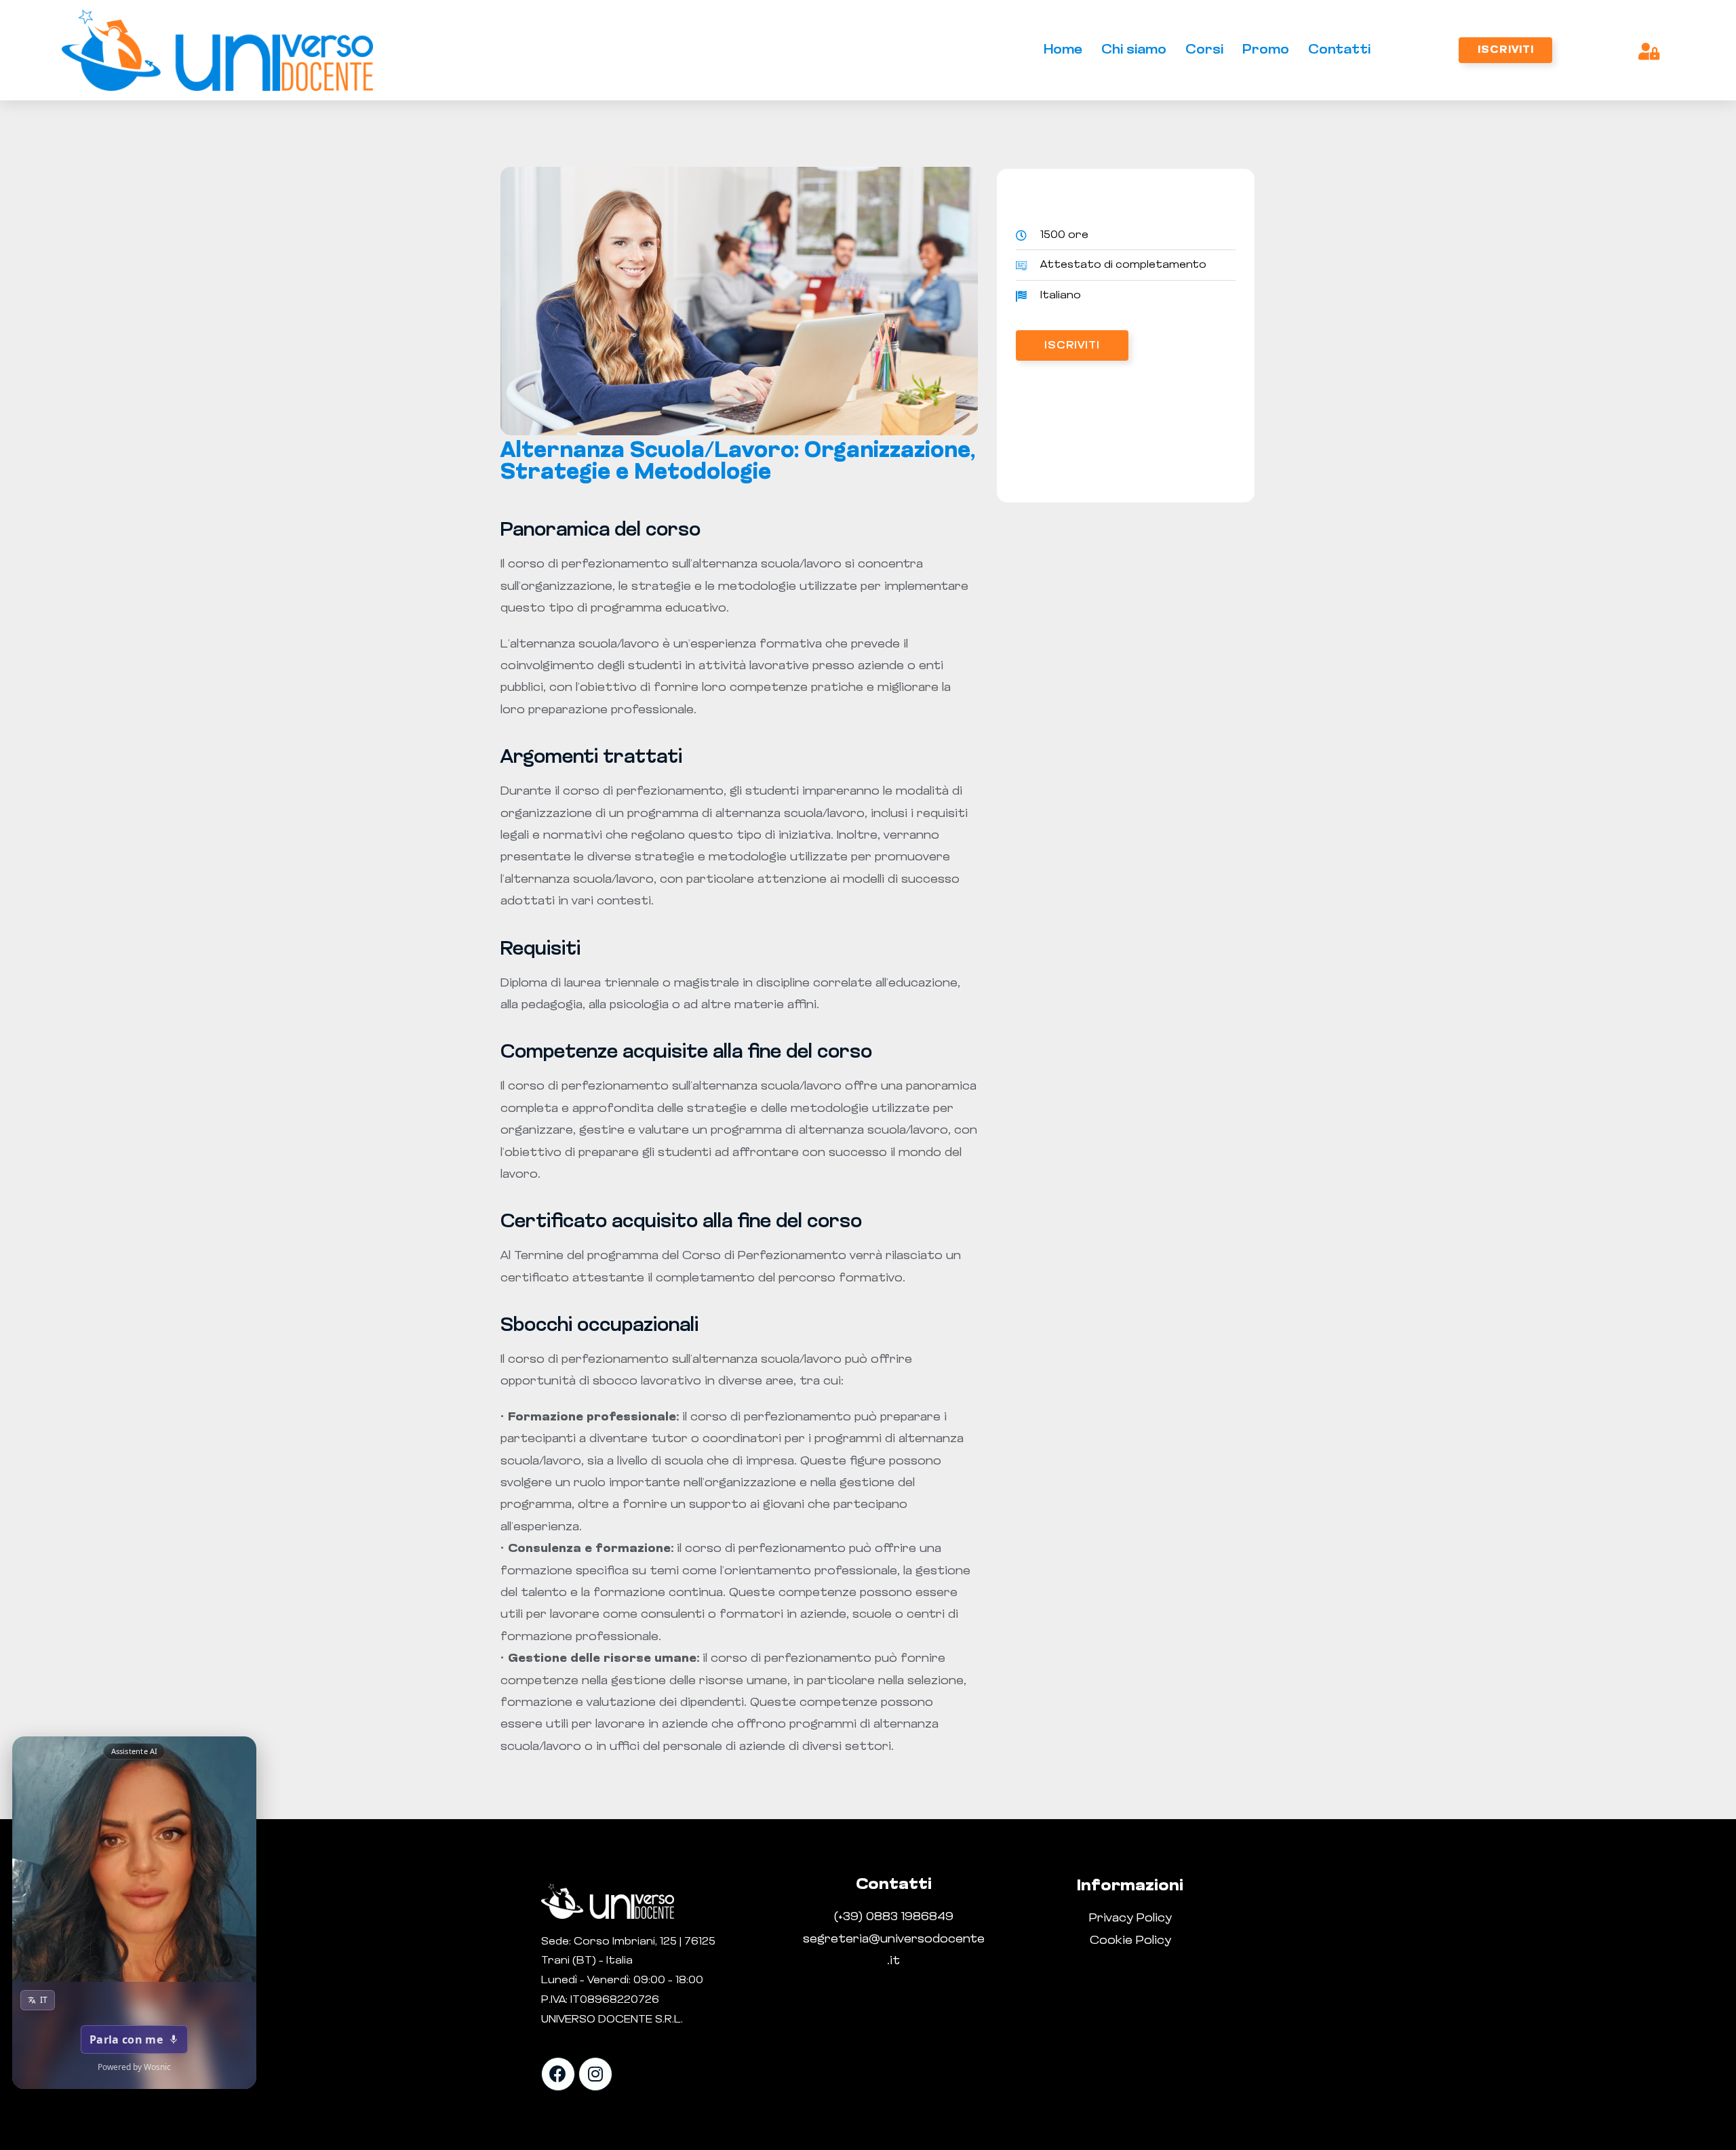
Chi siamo (1134, 50)
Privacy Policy (1130, 1919)
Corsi (1204, 50)
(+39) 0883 (868, 1917)
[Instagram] (595, 2074)
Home (1063, 50)
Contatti (1339, 50)
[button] (1505, 50)
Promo (1266, 50)
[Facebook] (558, 2074)
